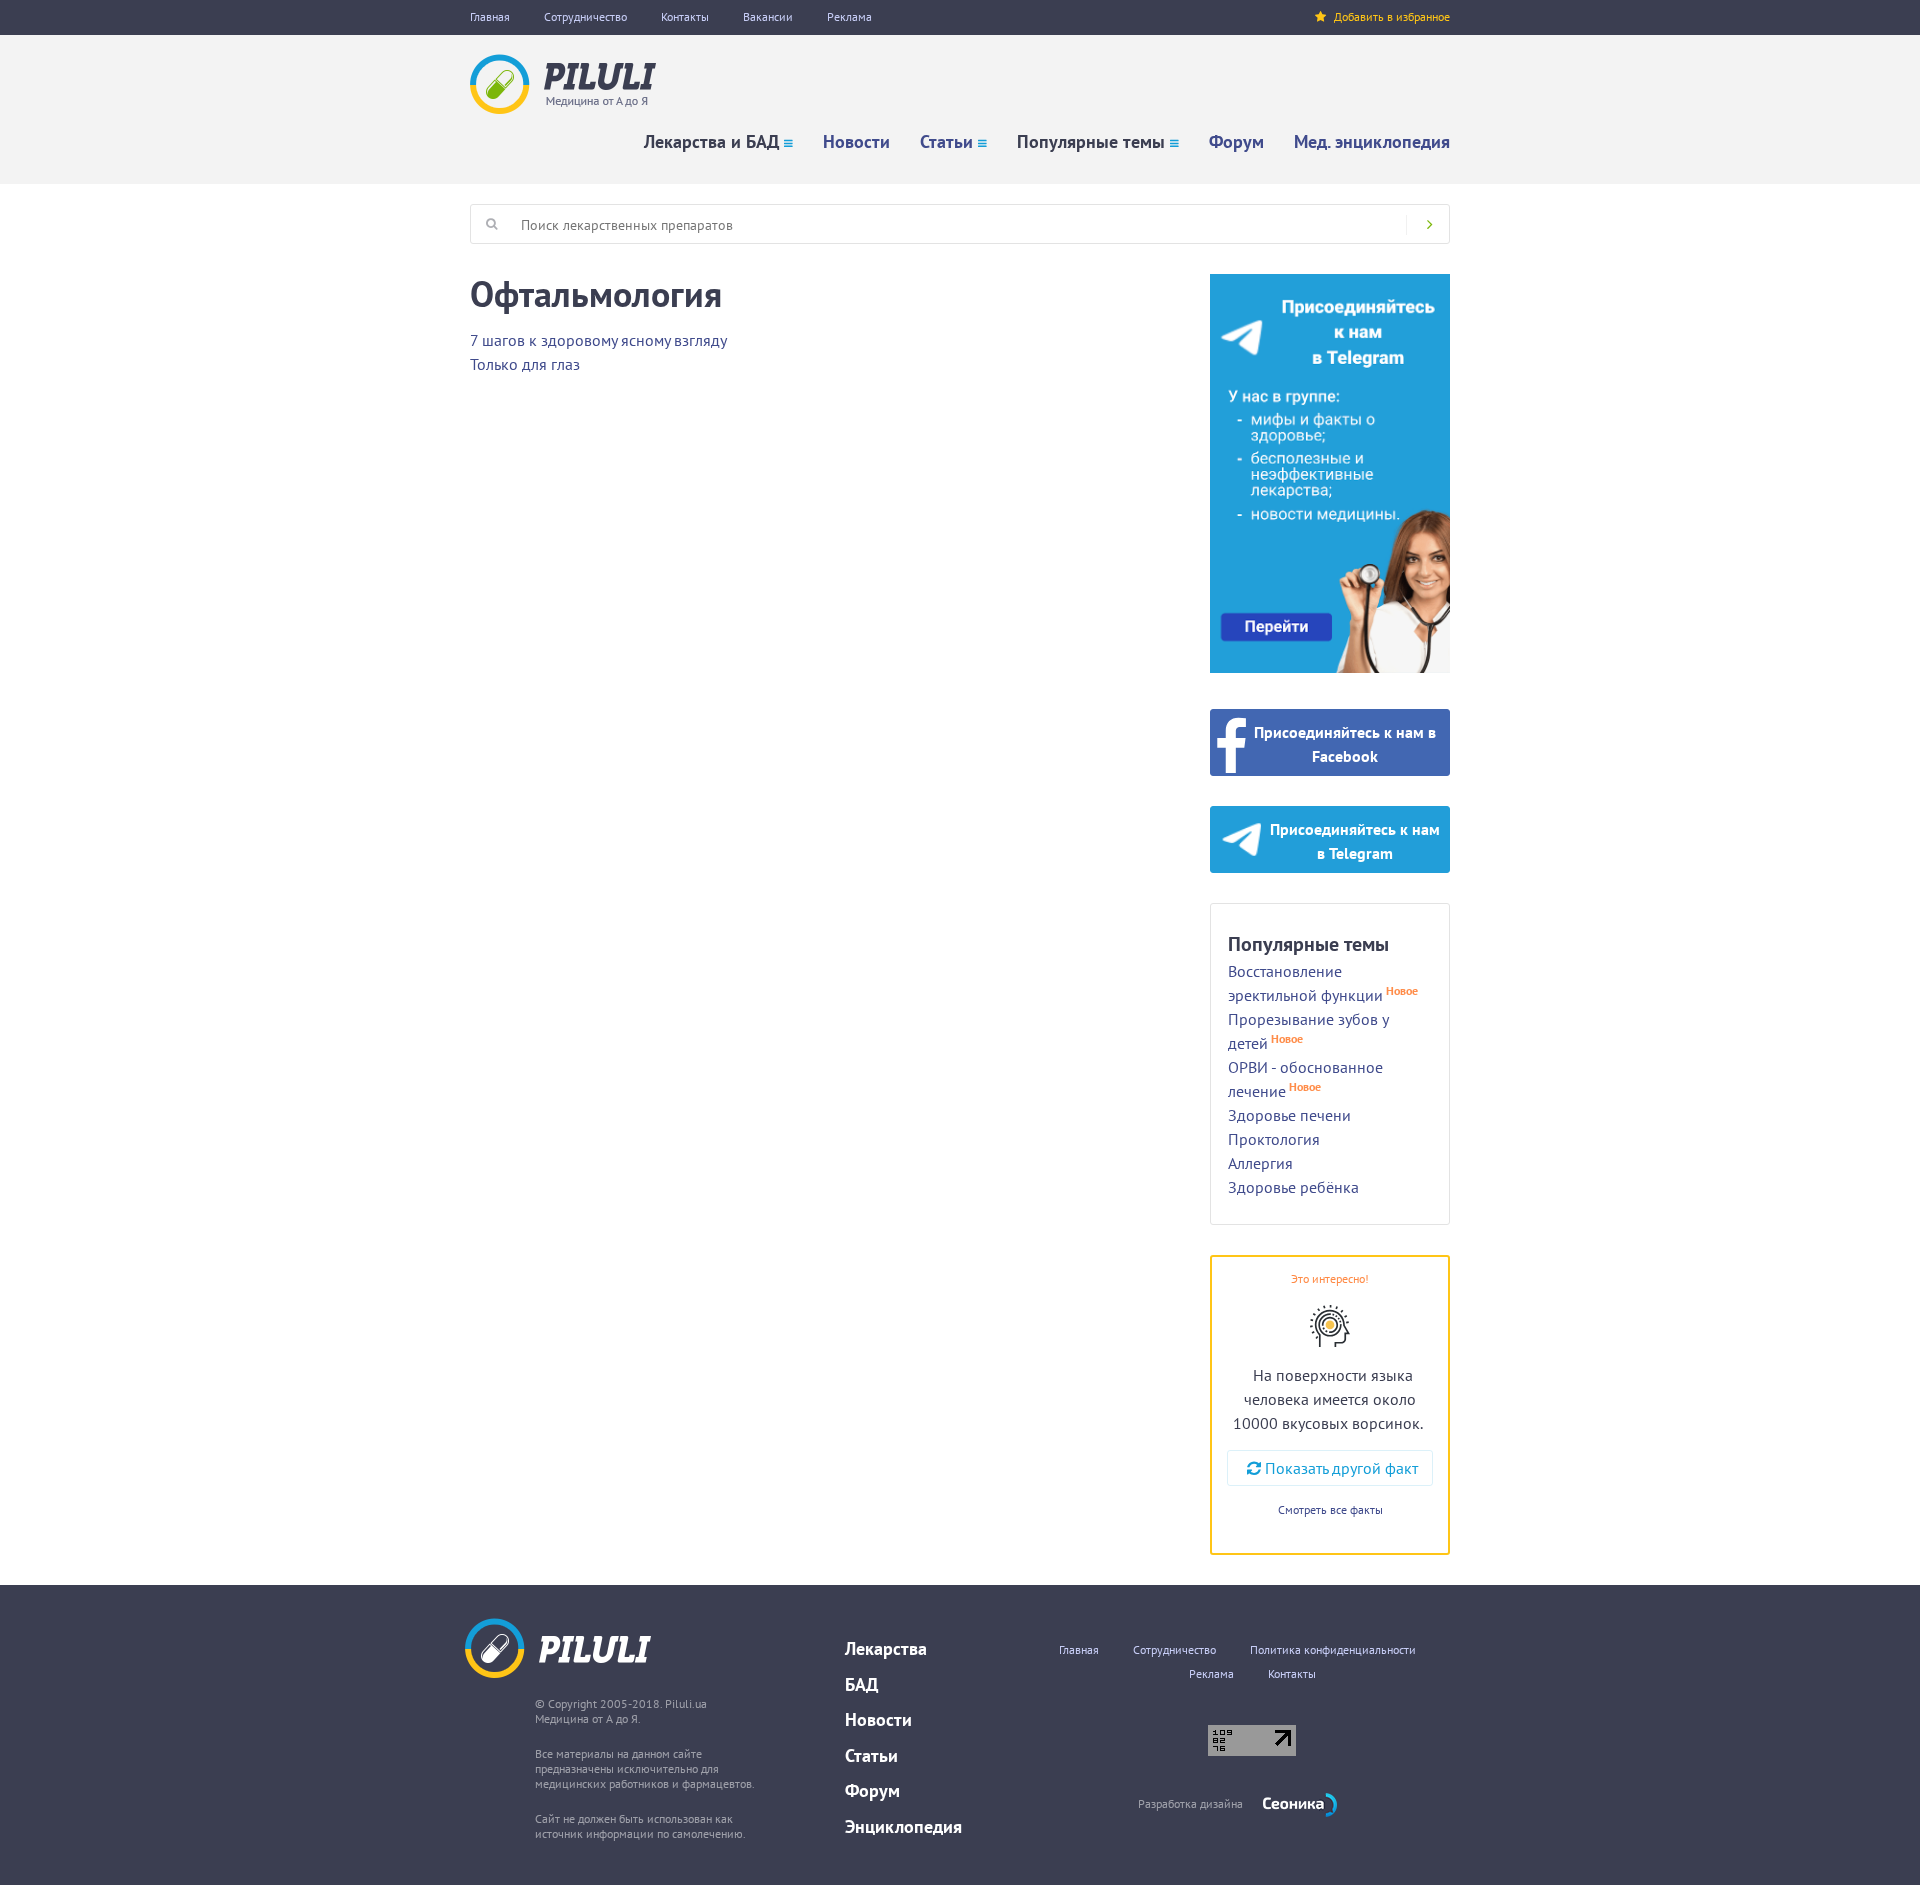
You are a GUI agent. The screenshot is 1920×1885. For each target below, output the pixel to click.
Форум (1236, 141)
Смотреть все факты (1330, 1509)
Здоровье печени (1289, 1115)
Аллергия (1260, 1163)
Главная (490, 16)
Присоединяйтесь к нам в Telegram (1355, 841)
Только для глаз (525, 364)
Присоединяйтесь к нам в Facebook (1345, 744)
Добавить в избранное (1392, 16)
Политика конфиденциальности (1333, 1649)
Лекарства (886, 1648)
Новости (856, 141)
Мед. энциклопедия (1372, 141)
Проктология (1274, 1139)
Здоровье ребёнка (1293, 1187)
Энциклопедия (903, 1826)
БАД (861, 1684)
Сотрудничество (585, 16)
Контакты (685, 16)
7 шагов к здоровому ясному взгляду (598, 340)
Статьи (946, 141)
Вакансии (768, 16)
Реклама (849, 16)
